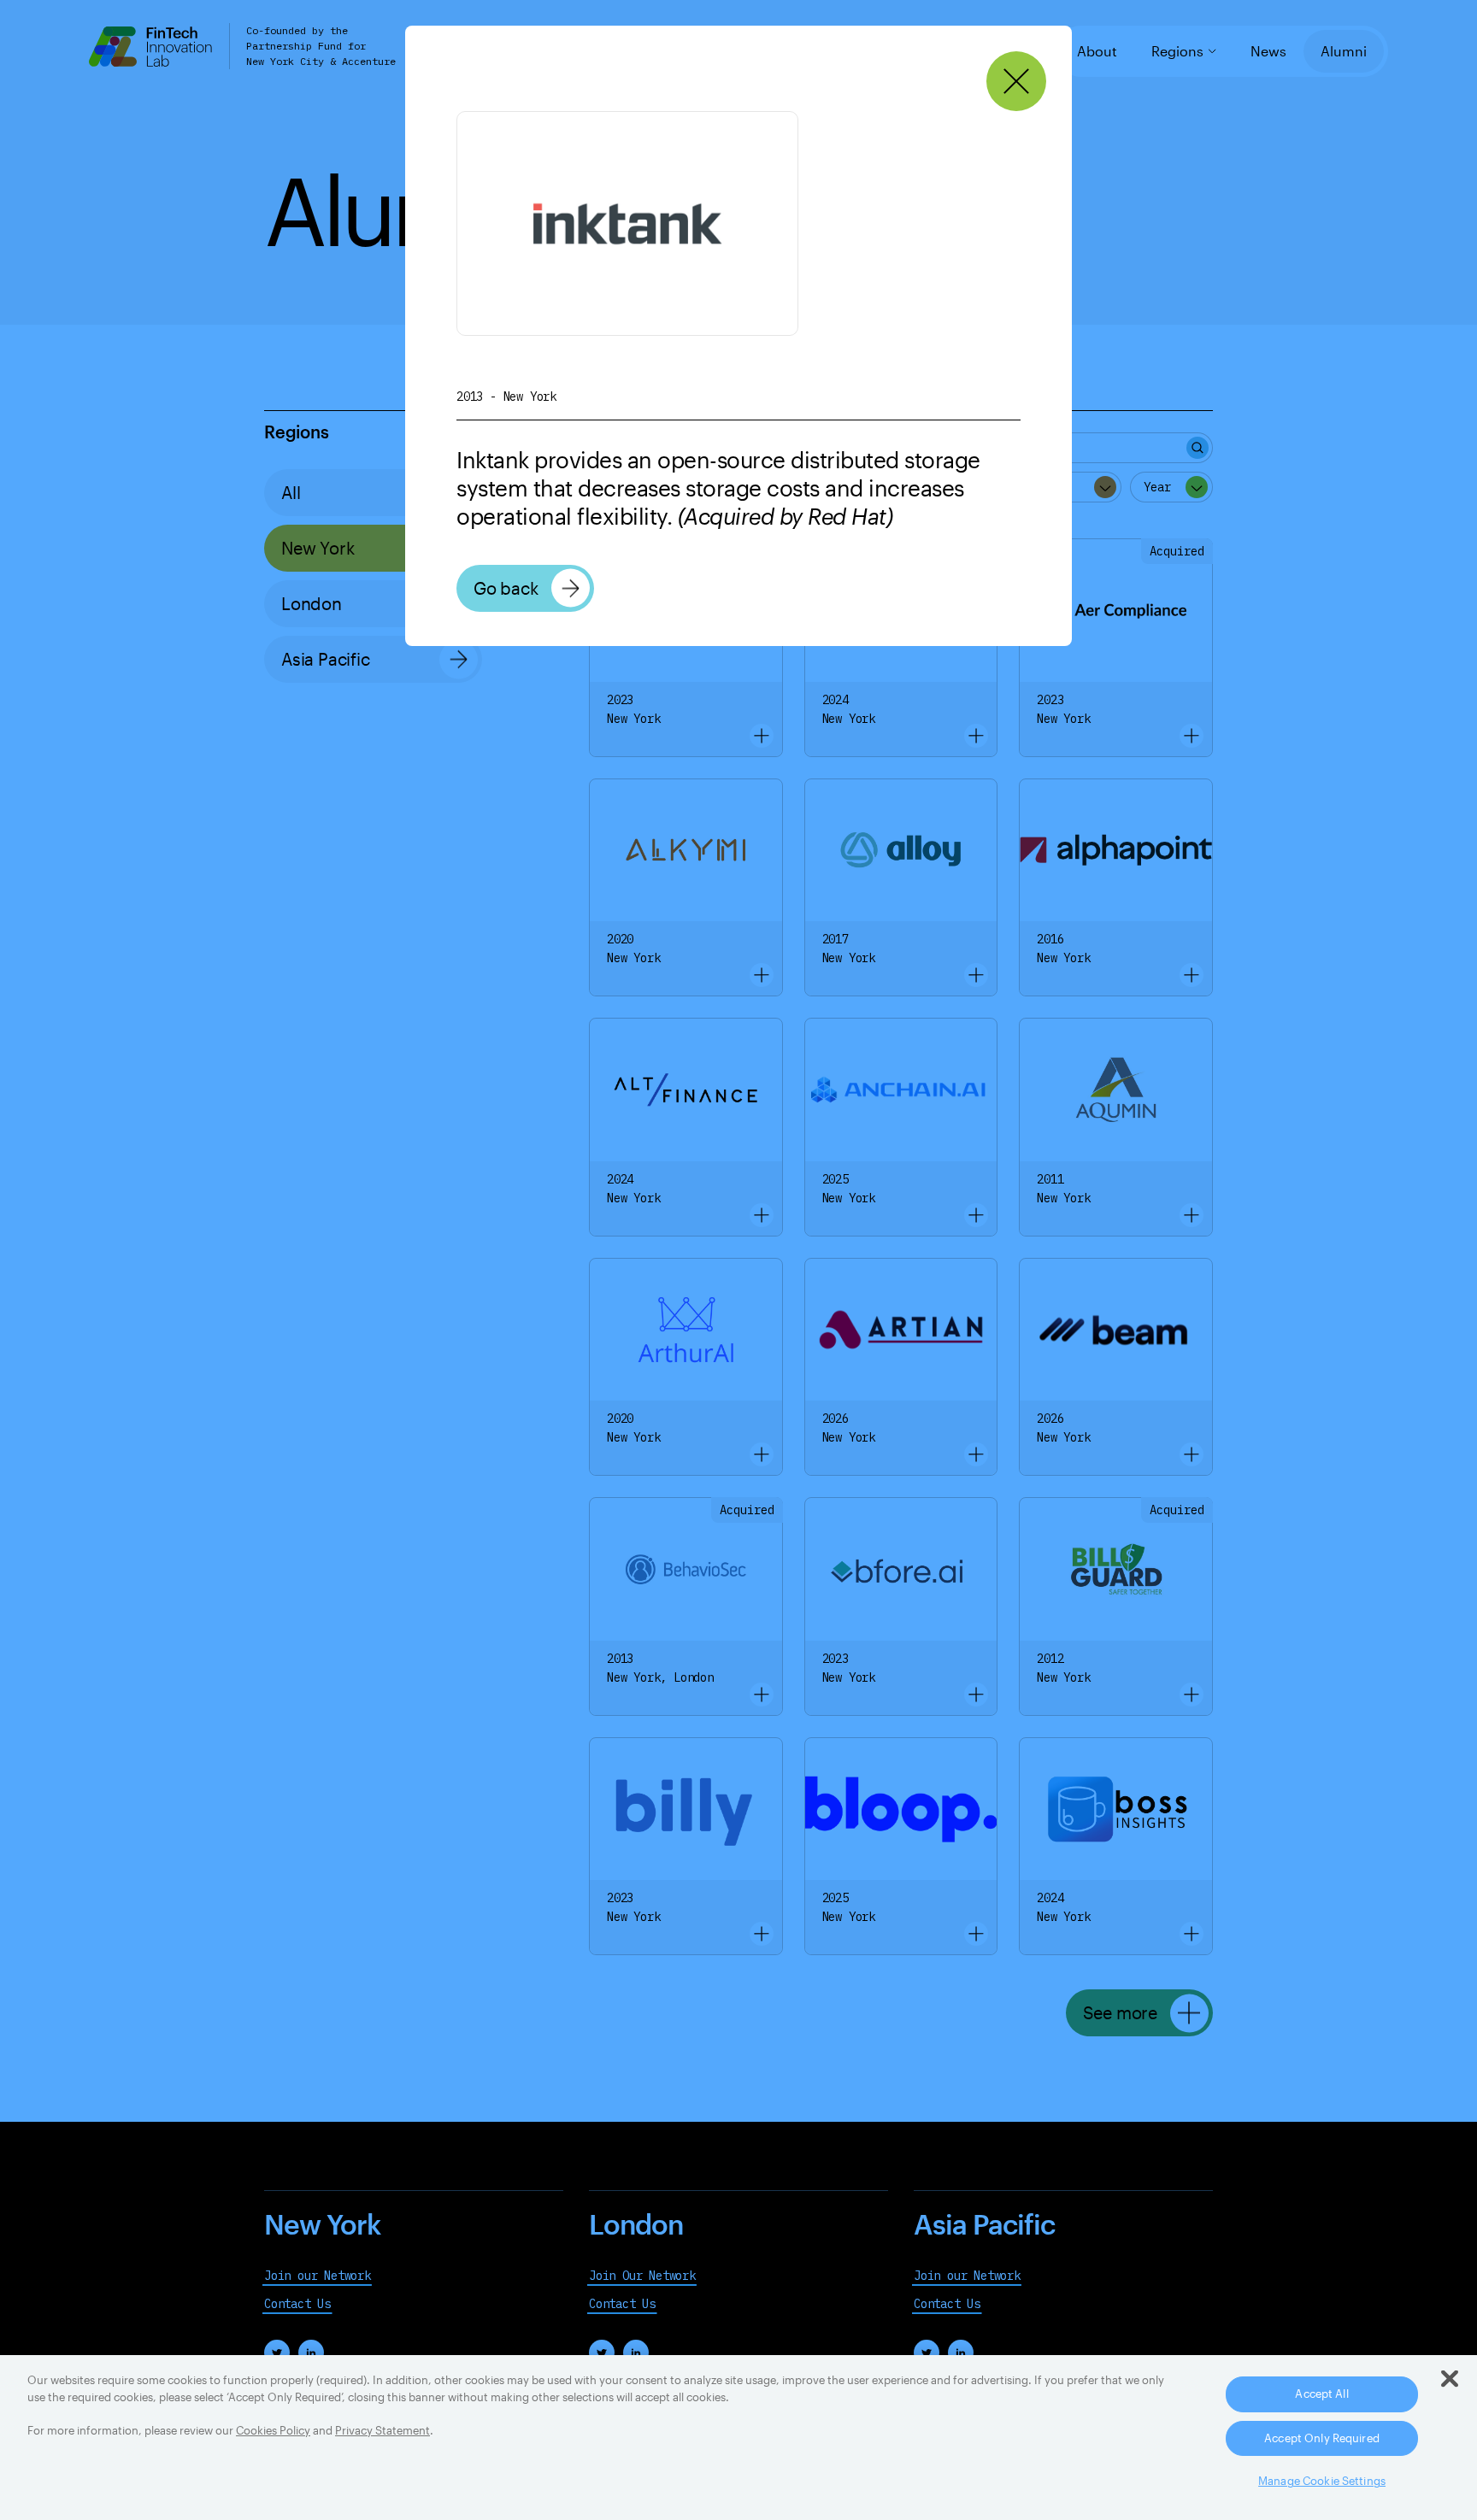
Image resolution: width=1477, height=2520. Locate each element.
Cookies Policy (273, 2430)
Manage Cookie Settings (1322, 2481)
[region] (738, 2438)
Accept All (1321, 2394)
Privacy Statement (382, 2430)
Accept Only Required (1322, 2438)
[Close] (1017, 82)
